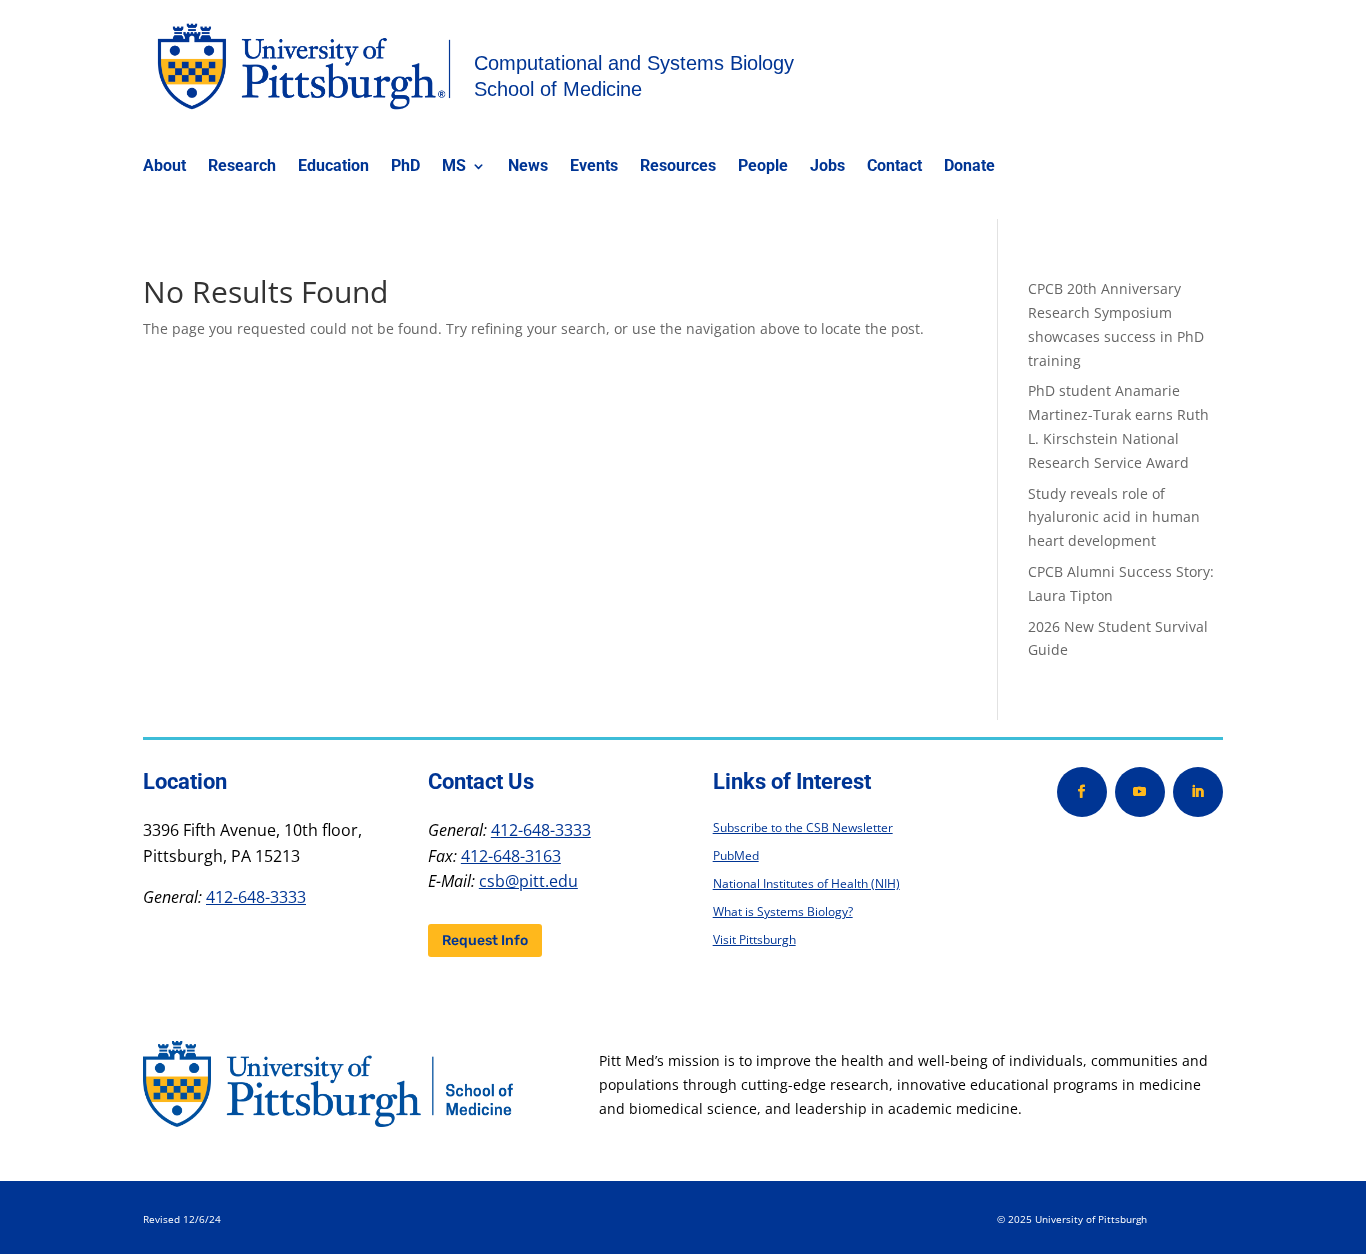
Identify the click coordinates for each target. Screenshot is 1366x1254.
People (763, 167)
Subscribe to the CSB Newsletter (803, 827)
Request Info (485, 940)
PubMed (736, 855)
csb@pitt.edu (528, 881)
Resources (678, 167)
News (528, 167)
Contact (894, 167)
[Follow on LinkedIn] (1198, 792)
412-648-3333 (256, 897)
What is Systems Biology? (783, 911)
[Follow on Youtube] (1140, 792)
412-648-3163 (511, 856)
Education (333, 167)
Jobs (827, 167)
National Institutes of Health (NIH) (806, 883)
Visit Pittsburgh (754, 939)
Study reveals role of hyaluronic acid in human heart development (1114, 517)
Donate (969, 167)
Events (594, 167)
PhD (405, 167)
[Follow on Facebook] (1082, 792)
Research (242, 167)
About (164, 167)
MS (454, 167)
